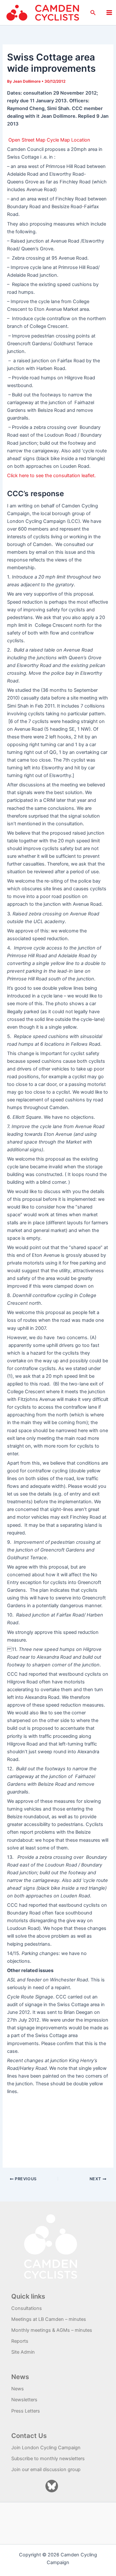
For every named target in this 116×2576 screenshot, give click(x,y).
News (18, 2389)
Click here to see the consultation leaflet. (51, 476)
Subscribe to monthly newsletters (48, 2459)
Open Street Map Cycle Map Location (49, 140)
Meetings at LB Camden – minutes (49, 2319)
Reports (20, 2341)
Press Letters (26, 2411)
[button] (93, 13)
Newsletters (24, 2400)
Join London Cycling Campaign (46, 2448)
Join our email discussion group (46, 2469)
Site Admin (23, 2352)
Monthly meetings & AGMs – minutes (52, 2330)
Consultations (27, 2308)
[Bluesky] (52, 2486)
